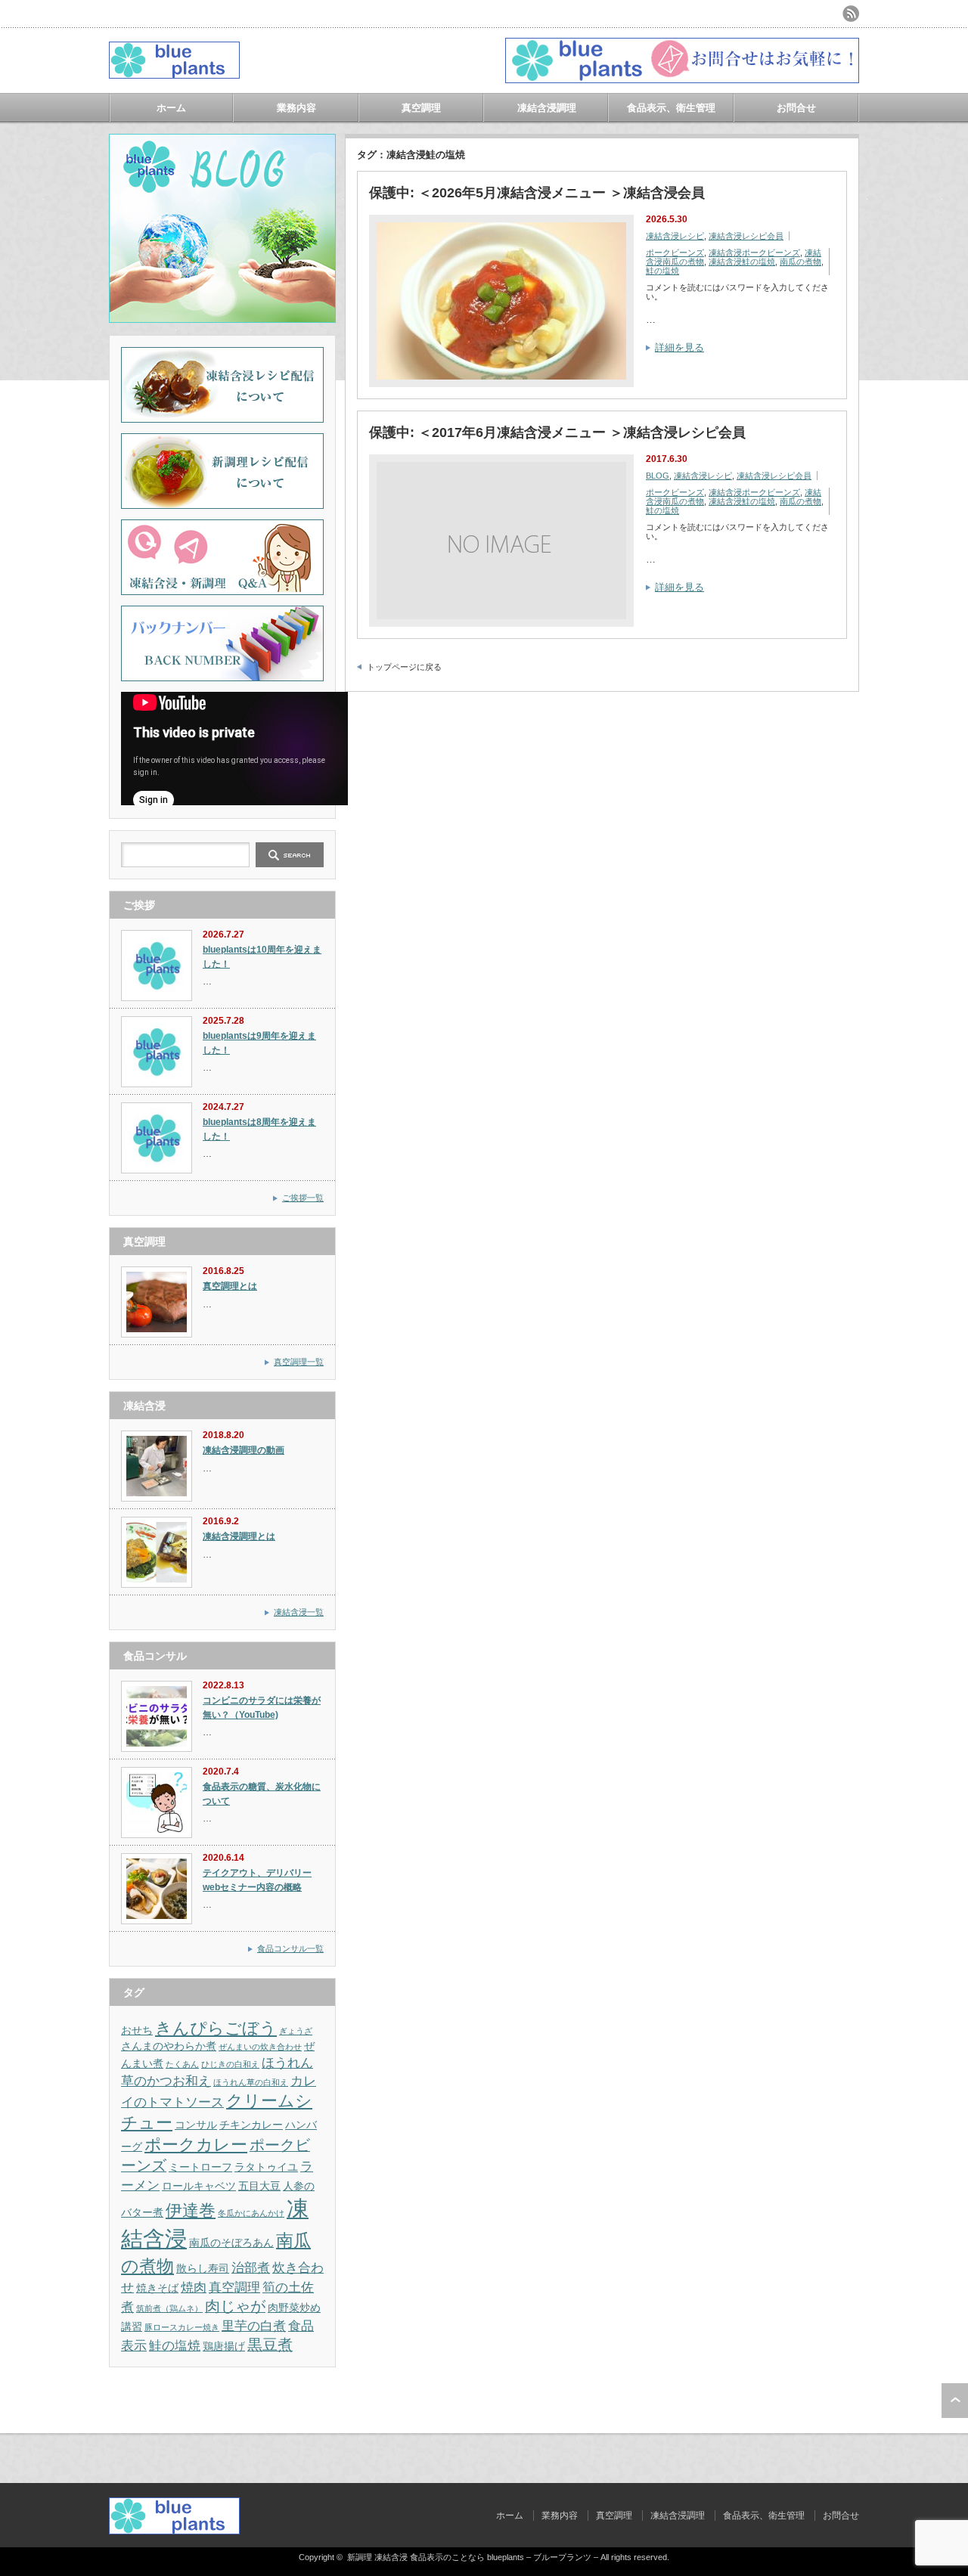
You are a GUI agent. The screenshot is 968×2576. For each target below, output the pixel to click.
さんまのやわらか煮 (169, 2046)
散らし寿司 (203, 2268)
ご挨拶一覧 (303, 1198)
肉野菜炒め (294, 2308)
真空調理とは (230, 1286)
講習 (132, 2326)
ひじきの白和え (230, 2064)
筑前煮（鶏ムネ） (169, 2308)
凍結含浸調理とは (239, 1536)
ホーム (171, 108)
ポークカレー (196, 2145)
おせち (137, 2030)
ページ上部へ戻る (955, 2401)
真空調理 (421, 108)
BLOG (658, 476)
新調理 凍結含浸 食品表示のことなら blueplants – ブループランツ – (473, 2557)
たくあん (182, 2064)
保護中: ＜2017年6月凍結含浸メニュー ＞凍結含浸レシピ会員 (557, 432)
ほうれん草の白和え (251, 2082)
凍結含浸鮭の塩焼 (742, 262)
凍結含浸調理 (547, 108)
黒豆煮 (270, 2345)
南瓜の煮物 (800, 262)
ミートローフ (200, 2167)
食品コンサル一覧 (290, 1948)
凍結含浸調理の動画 (244, 1450)
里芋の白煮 (254, 2326)
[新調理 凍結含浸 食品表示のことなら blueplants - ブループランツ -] (174, 73)
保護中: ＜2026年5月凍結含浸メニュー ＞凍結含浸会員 (537, 193)
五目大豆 (259, 2186)
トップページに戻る (404, 667)
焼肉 (194, 2287)
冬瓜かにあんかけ (251, 2213)
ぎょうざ (296, 2031)
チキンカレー (251, 2125)
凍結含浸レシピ (675, 236)
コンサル (196, 2125)
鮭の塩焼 (662, 271)
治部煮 (251, 2268)
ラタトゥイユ (266, 2167)
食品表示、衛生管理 (671, 108)
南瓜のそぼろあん (231, 2243)
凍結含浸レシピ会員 (746, 236)
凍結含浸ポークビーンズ (754, 253)
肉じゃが (235, 2306)
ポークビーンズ (675, 253)
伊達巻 (191, 2210)
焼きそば (157, 2288)
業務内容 (296, 108)
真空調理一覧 (299, 1362)
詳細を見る (679, 347)
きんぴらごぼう (216, 2028)
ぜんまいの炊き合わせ (260, 2047)
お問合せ (796, 108)
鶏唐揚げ (224, 2346)
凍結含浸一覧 (299, 1612)
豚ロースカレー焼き (182, 2327)
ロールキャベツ (199, 2186)
